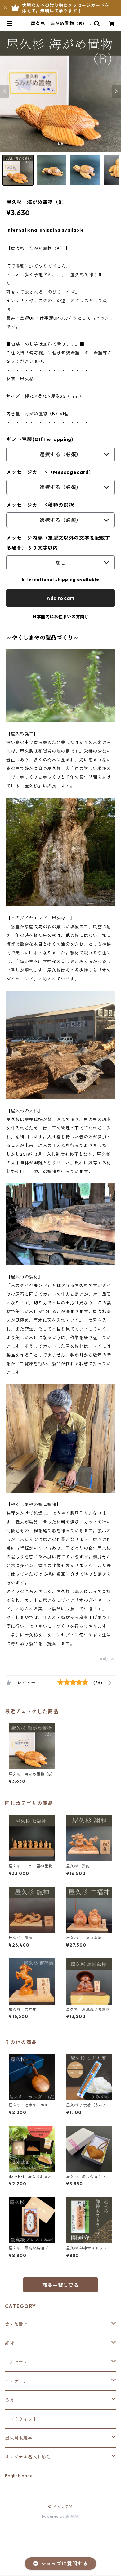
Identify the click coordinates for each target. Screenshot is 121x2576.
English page (19, 2476)
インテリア (16, 2381)
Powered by (54, 2516)
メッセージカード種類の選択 (40, 505)
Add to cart (60, 598)
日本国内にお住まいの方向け (60, 617)
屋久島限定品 (19, 2438)
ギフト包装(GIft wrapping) (40, 439)
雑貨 (10, 2343)
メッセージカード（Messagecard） (50, 472)
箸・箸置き (16, 2324)
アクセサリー (19, 2362)
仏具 (10, 2400)
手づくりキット (21, 2419)
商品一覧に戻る (60, 2285)
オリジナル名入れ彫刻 (28, 2457)
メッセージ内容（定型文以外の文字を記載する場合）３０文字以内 (58, 543)
